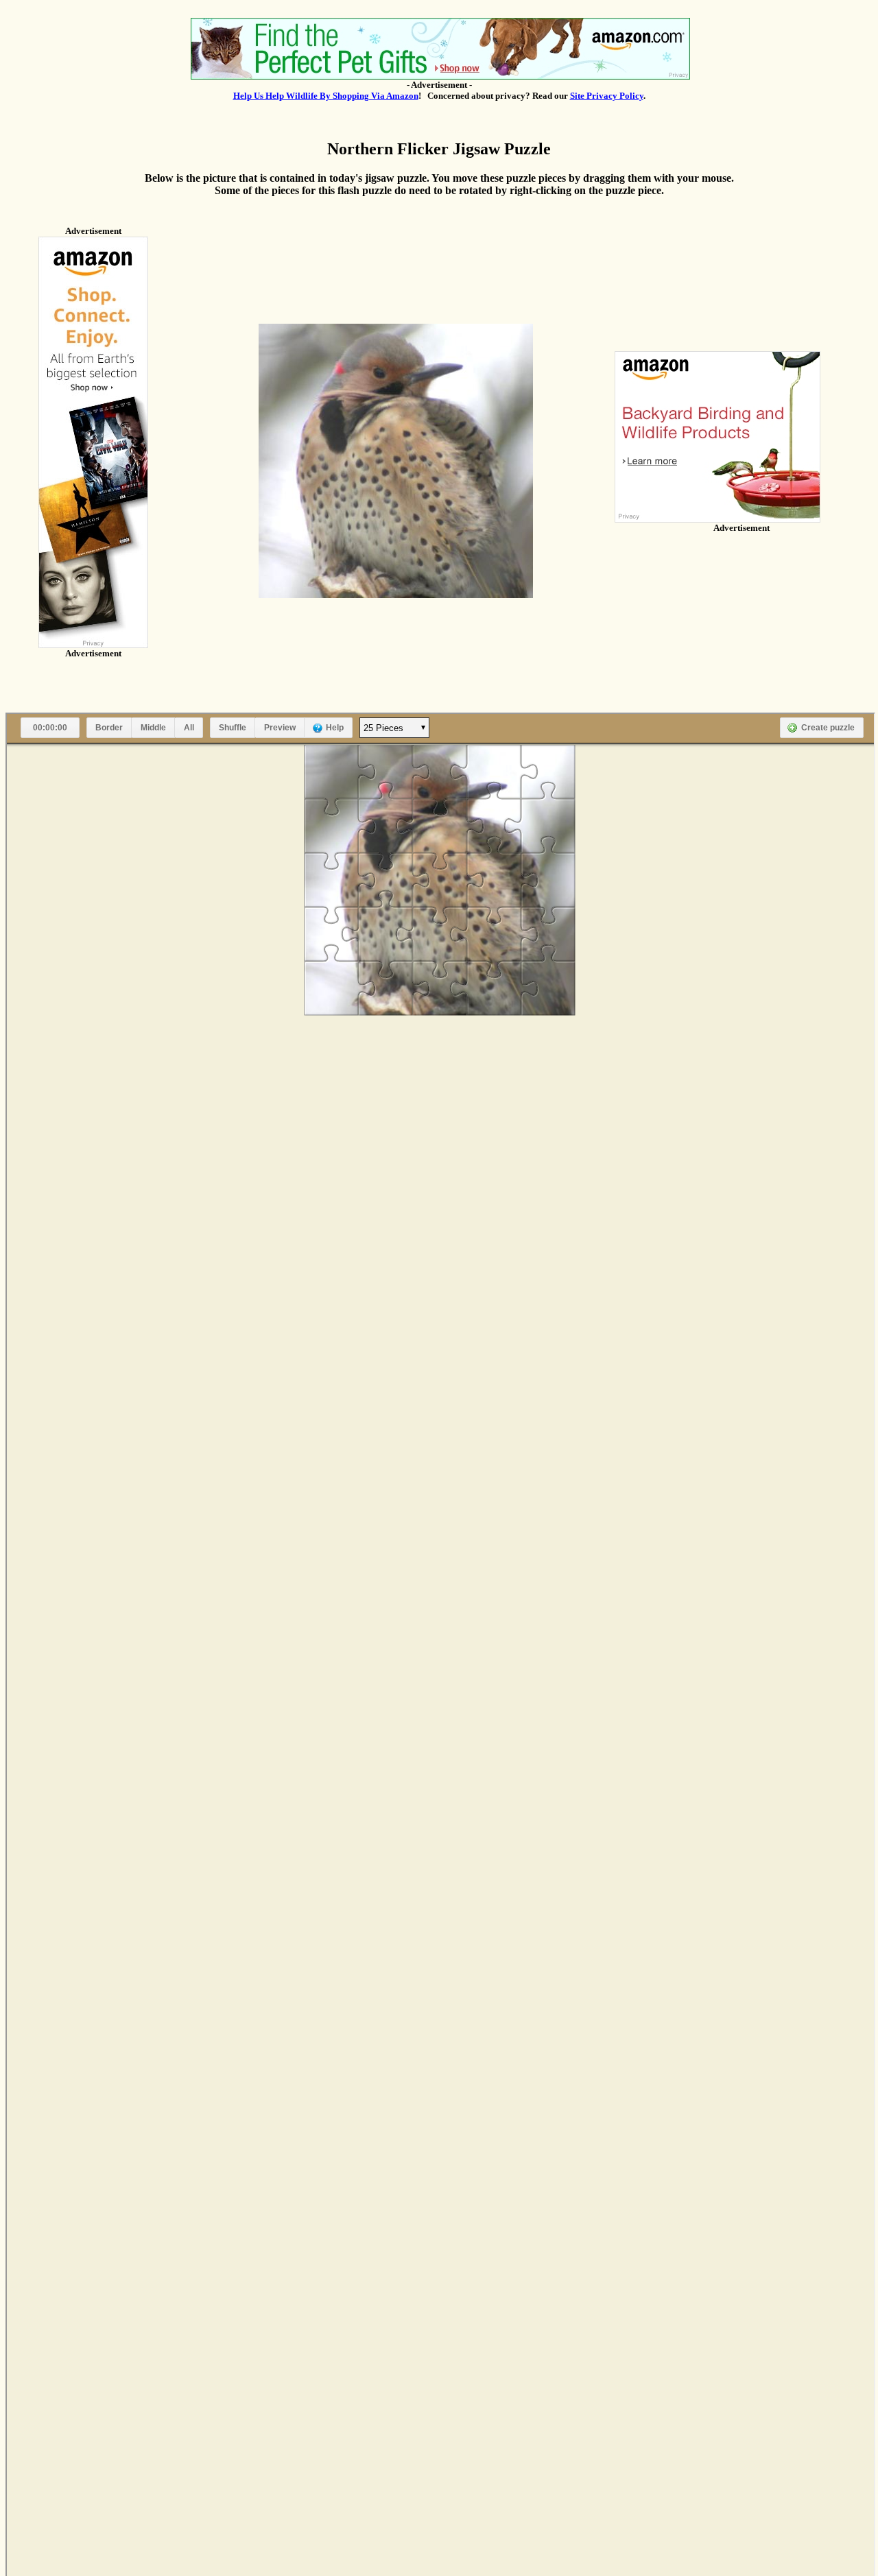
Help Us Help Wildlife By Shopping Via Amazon (326, 96)
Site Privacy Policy (607, 96)
